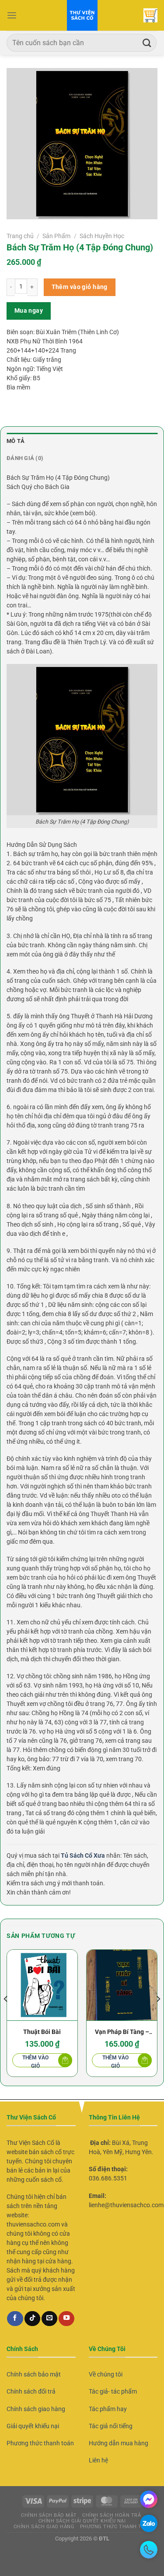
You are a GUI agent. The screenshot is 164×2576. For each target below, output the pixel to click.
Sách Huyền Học (102, 236)
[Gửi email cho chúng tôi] (49, 2319)
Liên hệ (98, 2460)
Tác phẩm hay (108, 2409)
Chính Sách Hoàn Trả (112, 2515)
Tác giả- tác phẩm (113, 2391)
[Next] (158, 2017)
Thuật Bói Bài (42, 2032)
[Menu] (12, 16)
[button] (42, 2064)
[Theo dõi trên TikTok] (32, 2319)
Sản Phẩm (56, 236)
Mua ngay (29, 310)
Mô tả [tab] (16, 441)
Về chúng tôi (106, 2374)
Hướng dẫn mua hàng (119, 2443)
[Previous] (6, 2017)
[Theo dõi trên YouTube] (66, 2319)
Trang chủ (20, 236)
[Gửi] (147, 43)
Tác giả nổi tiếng (111, 2426)
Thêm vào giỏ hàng (80, 287)
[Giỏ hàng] (150, 15)
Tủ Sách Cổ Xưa (83, 1855)
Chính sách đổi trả (31, 2391)
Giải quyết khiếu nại (33, 2426)
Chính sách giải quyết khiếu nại (82, 2521)
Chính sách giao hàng (36, 2409)
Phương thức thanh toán (40, 2443)
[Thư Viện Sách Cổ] (82, 15)
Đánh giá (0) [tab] (25, 458)
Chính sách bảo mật (34, 2374)
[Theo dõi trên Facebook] (15, 2319)
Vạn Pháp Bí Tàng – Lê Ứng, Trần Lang (122, 2033)
